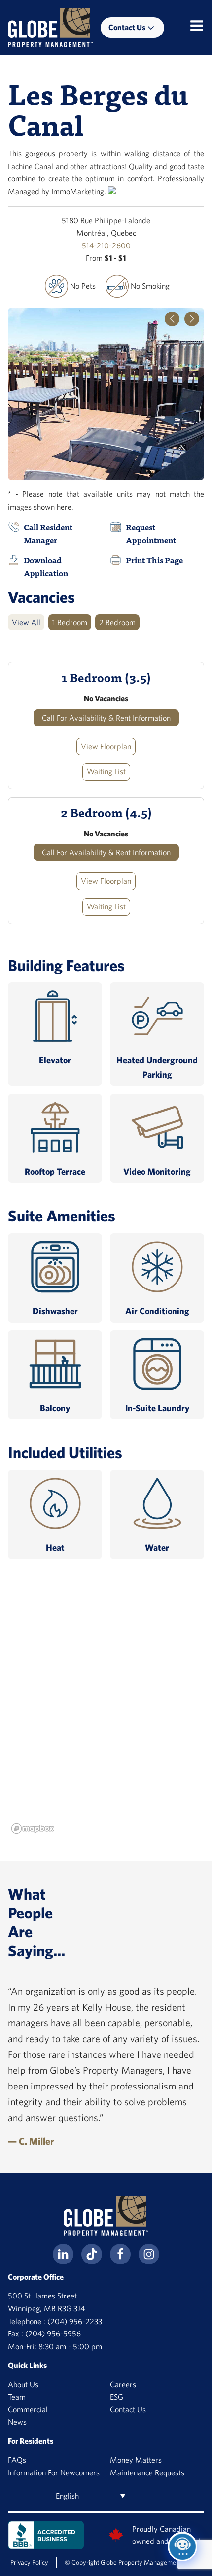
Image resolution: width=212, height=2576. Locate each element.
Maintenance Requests (147, 2472)
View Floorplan (106, 746)
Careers (123, 2384)
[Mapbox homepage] (33, 1828)
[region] (106, 1714)
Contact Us (128, 2409)
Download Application (46, 567)
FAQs (17, 2460)
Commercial (28, 2409)
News (17, 2422)
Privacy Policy (29, 2562)
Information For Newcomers (54, 2472)
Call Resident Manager (48, 534)
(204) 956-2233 (75, 2321)
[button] (172, 319)
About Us (23, 2384)
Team (17, 2397)
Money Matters (136, 2460)
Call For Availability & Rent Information (106, 718)
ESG (117, 2397)
